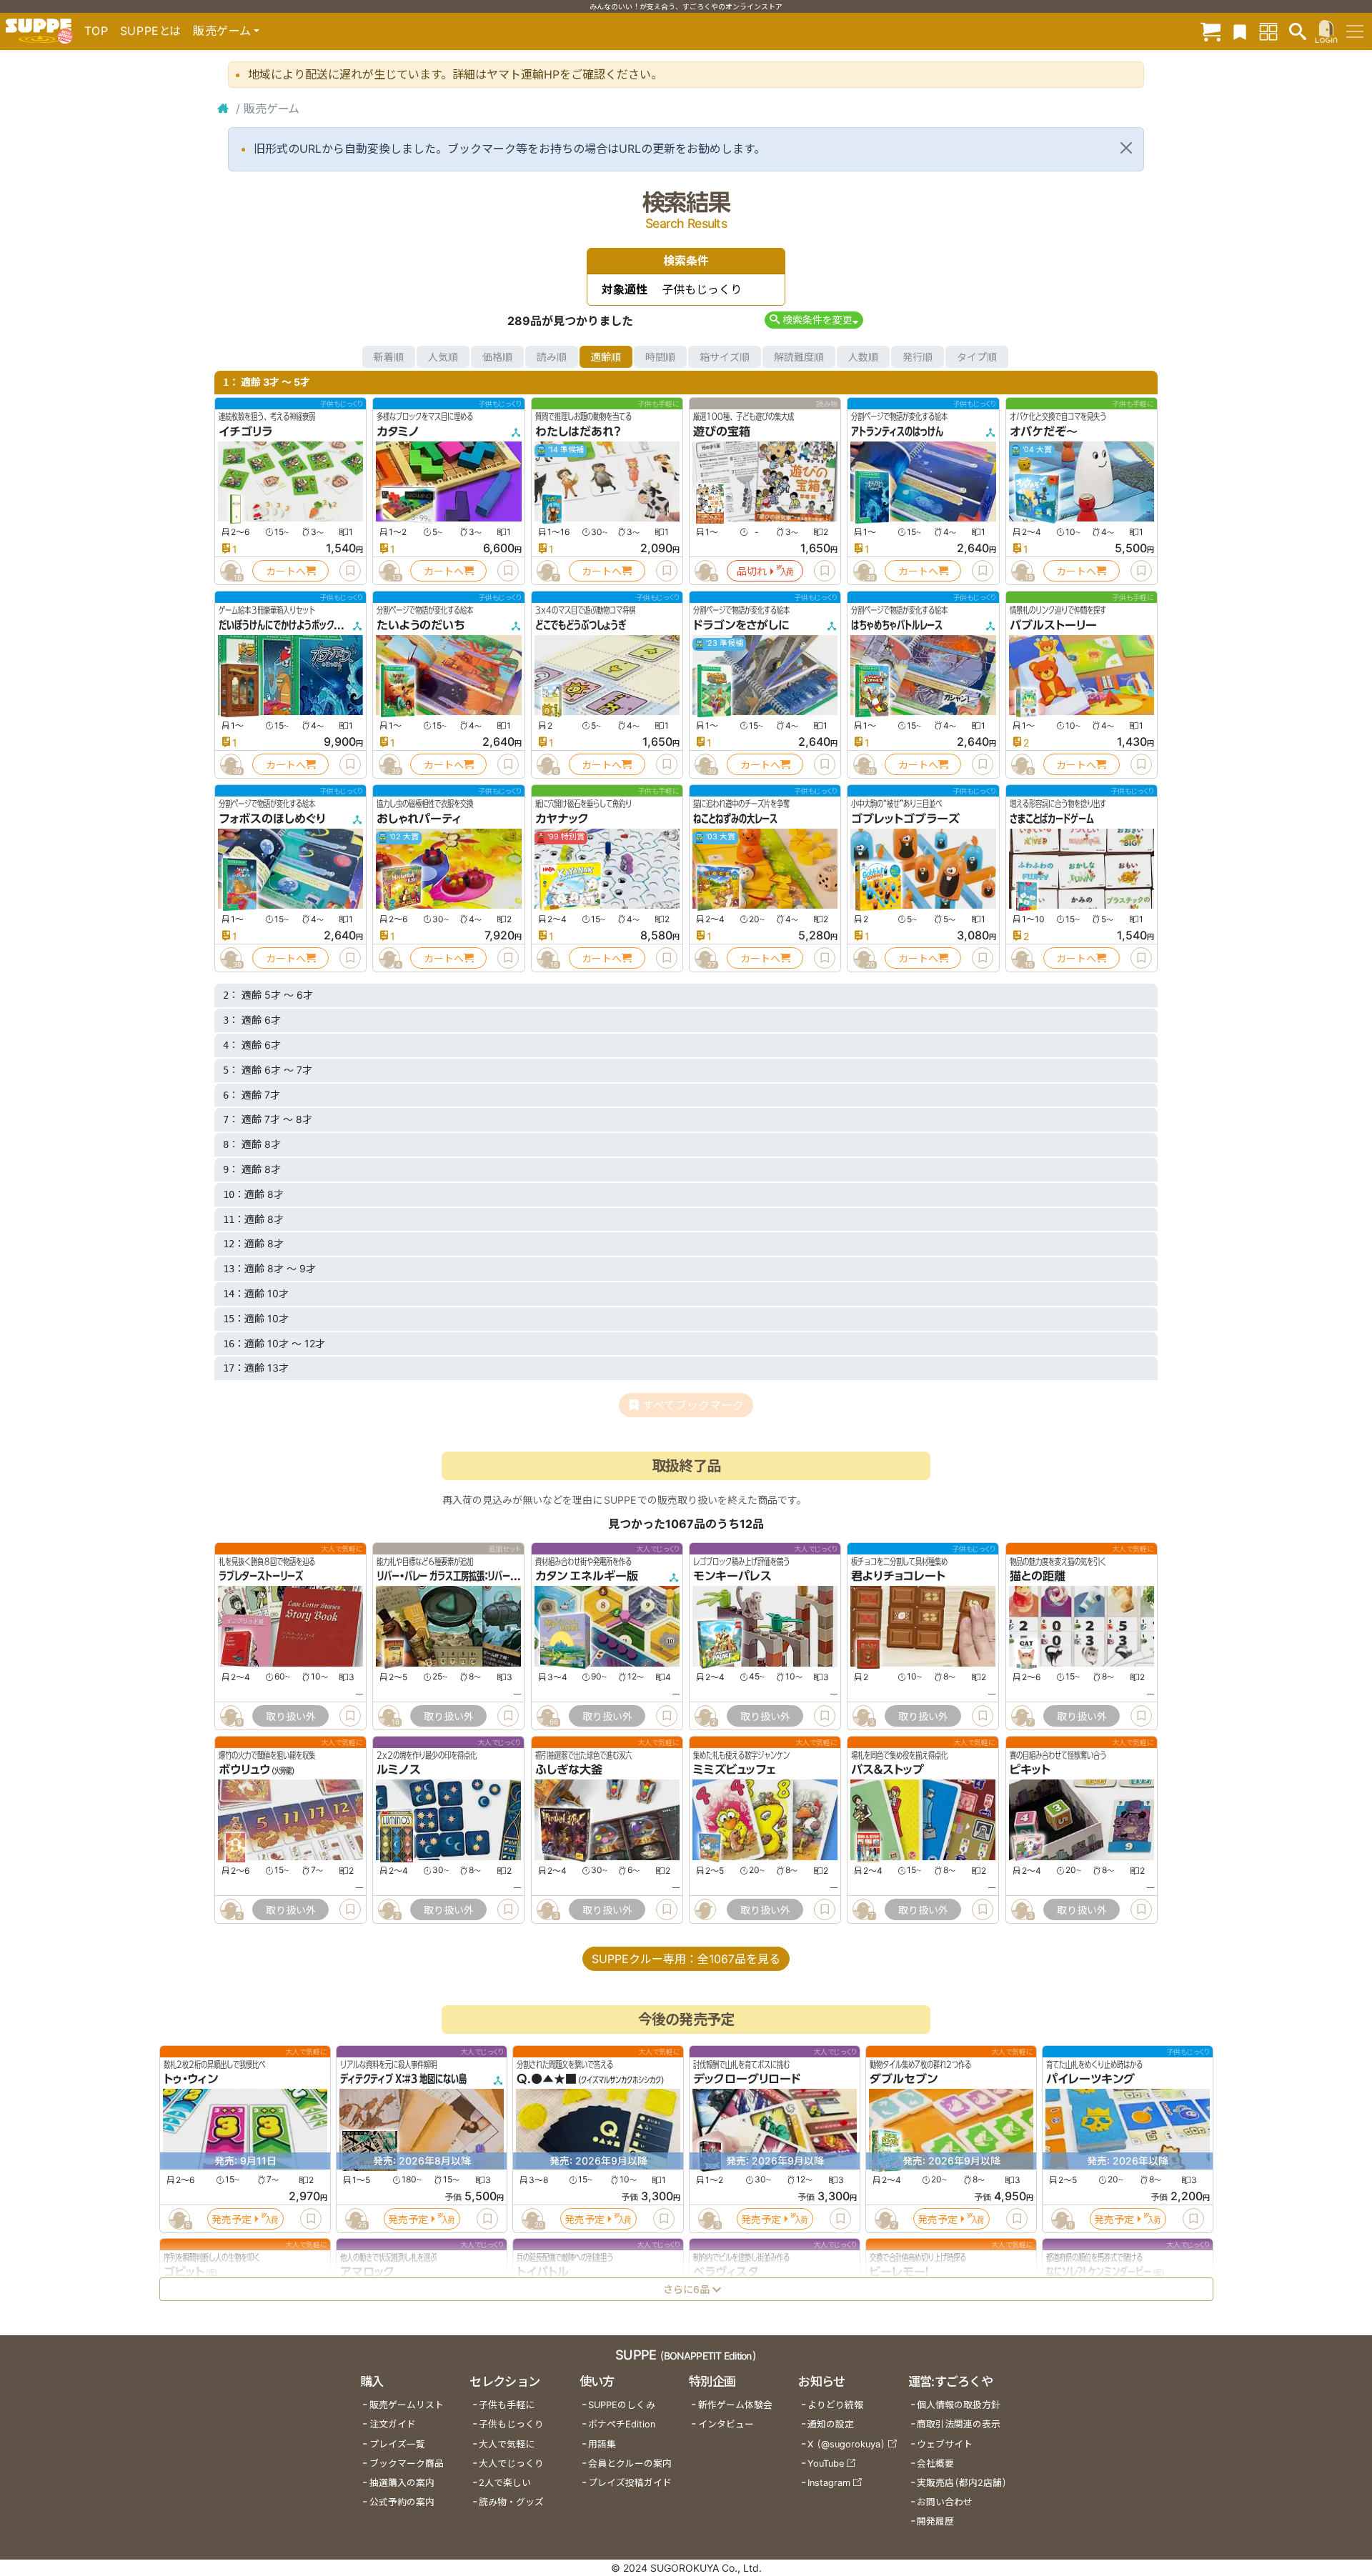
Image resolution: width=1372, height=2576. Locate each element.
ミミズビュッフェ (734, 1770)
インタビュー (726, 2424)
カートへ (286, 571)
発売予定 (232, 2219)
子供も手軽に (507, 2405)
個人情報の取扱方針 (959, 2405)
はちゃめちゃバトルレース (897, 625)
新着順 (389, 357)
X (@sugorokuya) (846, 2444)
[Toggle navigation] (1355, 31)
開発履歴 (935, 2521)
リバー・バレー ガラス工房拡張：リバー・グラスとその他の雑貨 (485, 1576)
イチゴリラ (245, 431)
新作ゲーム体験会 (735, 2405)
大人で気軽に (507, 2444)
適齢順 (606, 357)
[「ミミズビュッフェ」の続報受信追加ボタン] (705, 1909)
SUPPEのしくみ (622, 2405)
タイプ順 (977, 357)
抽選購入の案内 (402, 2483)
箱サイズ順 (725, 357)
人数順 (863, 357)
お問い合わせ (945, 2502)
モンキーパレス (732, 1576)
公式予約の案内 (402, 2502)
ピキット (1030, 1770)
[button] (814, 320)
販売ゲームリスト (407, 2405)
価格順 (497, 357)
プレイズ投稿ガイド (630, 2483)
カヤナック (562, 819)
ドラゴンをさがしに (741, 625)
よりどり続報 (835, 2405)
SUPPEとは (151, 31)
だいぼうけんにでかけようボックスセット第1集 (302, 625)
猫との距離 (1038, 1576)
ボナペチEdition (622, 2424)
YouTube (826, 2463)
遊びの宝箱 (722, 431)
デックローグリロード (747, 2080)
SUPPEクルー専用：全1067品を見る (686, 1959)
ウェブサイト (945, 2444)
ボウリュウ (244, 1770)
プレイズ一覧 (397, 2444)
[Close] (1126, 148)
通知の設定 (831, 2424)
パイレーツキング (1090, 2080)
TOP (96, 31)
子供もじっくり (511, 2424)
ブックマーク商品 (407, 2463)
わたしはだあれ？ (578, 431)
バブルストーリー (1053, 625)
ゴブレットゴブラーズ (905, 819)
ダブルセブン (904, 2080)
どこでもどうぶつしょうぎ (581, 625)
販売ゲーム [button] (222, 31)
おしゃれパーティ (419, 819)
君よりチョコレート (898, 1576)
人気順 (443, 357)
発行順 (918, 357)
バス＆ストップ (888, 1770)
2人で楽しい (505, 2483)
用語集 (602, 2444)
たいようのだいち (421, 625)
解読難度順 (799, 357)
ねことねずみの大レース (735, 819)
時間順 (660, 357)
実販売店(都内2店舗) (962, 2483)
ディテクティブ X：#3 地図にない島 (403, 2080)
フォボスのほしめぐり (272, 819)
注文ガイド (393, 2424)
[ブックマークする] (350, 571)
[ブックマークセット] (1240, 31)
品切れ (752, 571)
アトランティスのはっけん (897, 431)
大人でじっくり (511, 2463)
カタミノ (398, 431)
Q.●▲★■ (547, 2080)
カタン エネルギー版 (587, 1576)
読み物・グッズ (511, 2502)
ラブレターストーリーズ (261, 1576)
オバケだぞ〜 (1044, 431)
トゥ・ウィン (191, 2080)
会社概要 (935, 2463)
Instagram (829, 2483)
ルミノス (399, 1770)
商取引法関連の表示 (959, 2424)
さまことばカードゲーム (1052, 819)
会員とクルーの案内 (630, 2463)
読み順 (552, 357)
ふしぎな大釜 (569, 1770)
